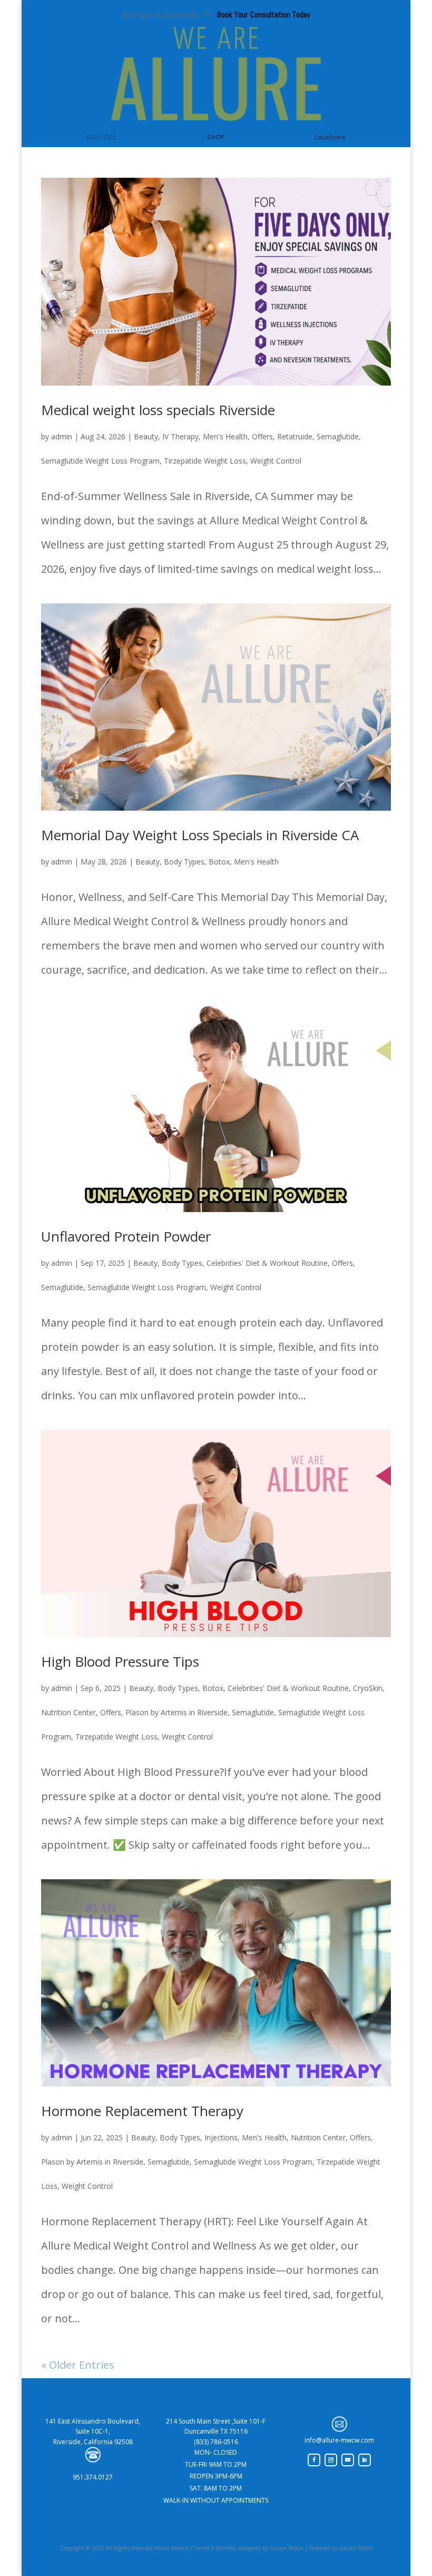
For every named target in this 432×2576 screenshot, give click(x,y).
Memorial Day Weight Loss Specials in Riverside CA (200, 835)
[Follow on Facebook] (314, 2460)
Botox (219, 862)
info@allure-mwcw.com (339, 2440)
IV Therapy (180, 436)
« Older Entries (78, 2365)
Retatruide (295, 436)
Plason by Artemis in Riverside (176, 1712)
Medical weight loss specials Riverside (158, 410)
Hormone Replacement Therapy (142, 2111)
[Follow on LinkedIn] (365, 2460)
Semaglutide (338, 436)
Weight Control (276, 461)
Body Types (184, 862)
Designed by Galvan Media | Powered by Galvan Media (305, 2548)
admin (62, 436)
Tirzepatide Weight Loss (205, 461)
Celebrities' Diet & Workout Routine (267, 1263)
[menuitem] (101, 137)
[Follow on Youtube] (348, 2460)
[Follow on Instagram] (331, 2460)
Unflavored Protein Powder (126, 1236)
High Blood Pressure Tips (120, 1661)
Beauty (146, 436)
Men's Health (225, 436)
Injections (221, 2137)
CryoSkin (368, 1688)
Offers (262, 436)
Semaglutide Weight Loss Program (100, 461)
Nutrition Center (68, 1712)
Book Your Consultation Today (264, 15)
